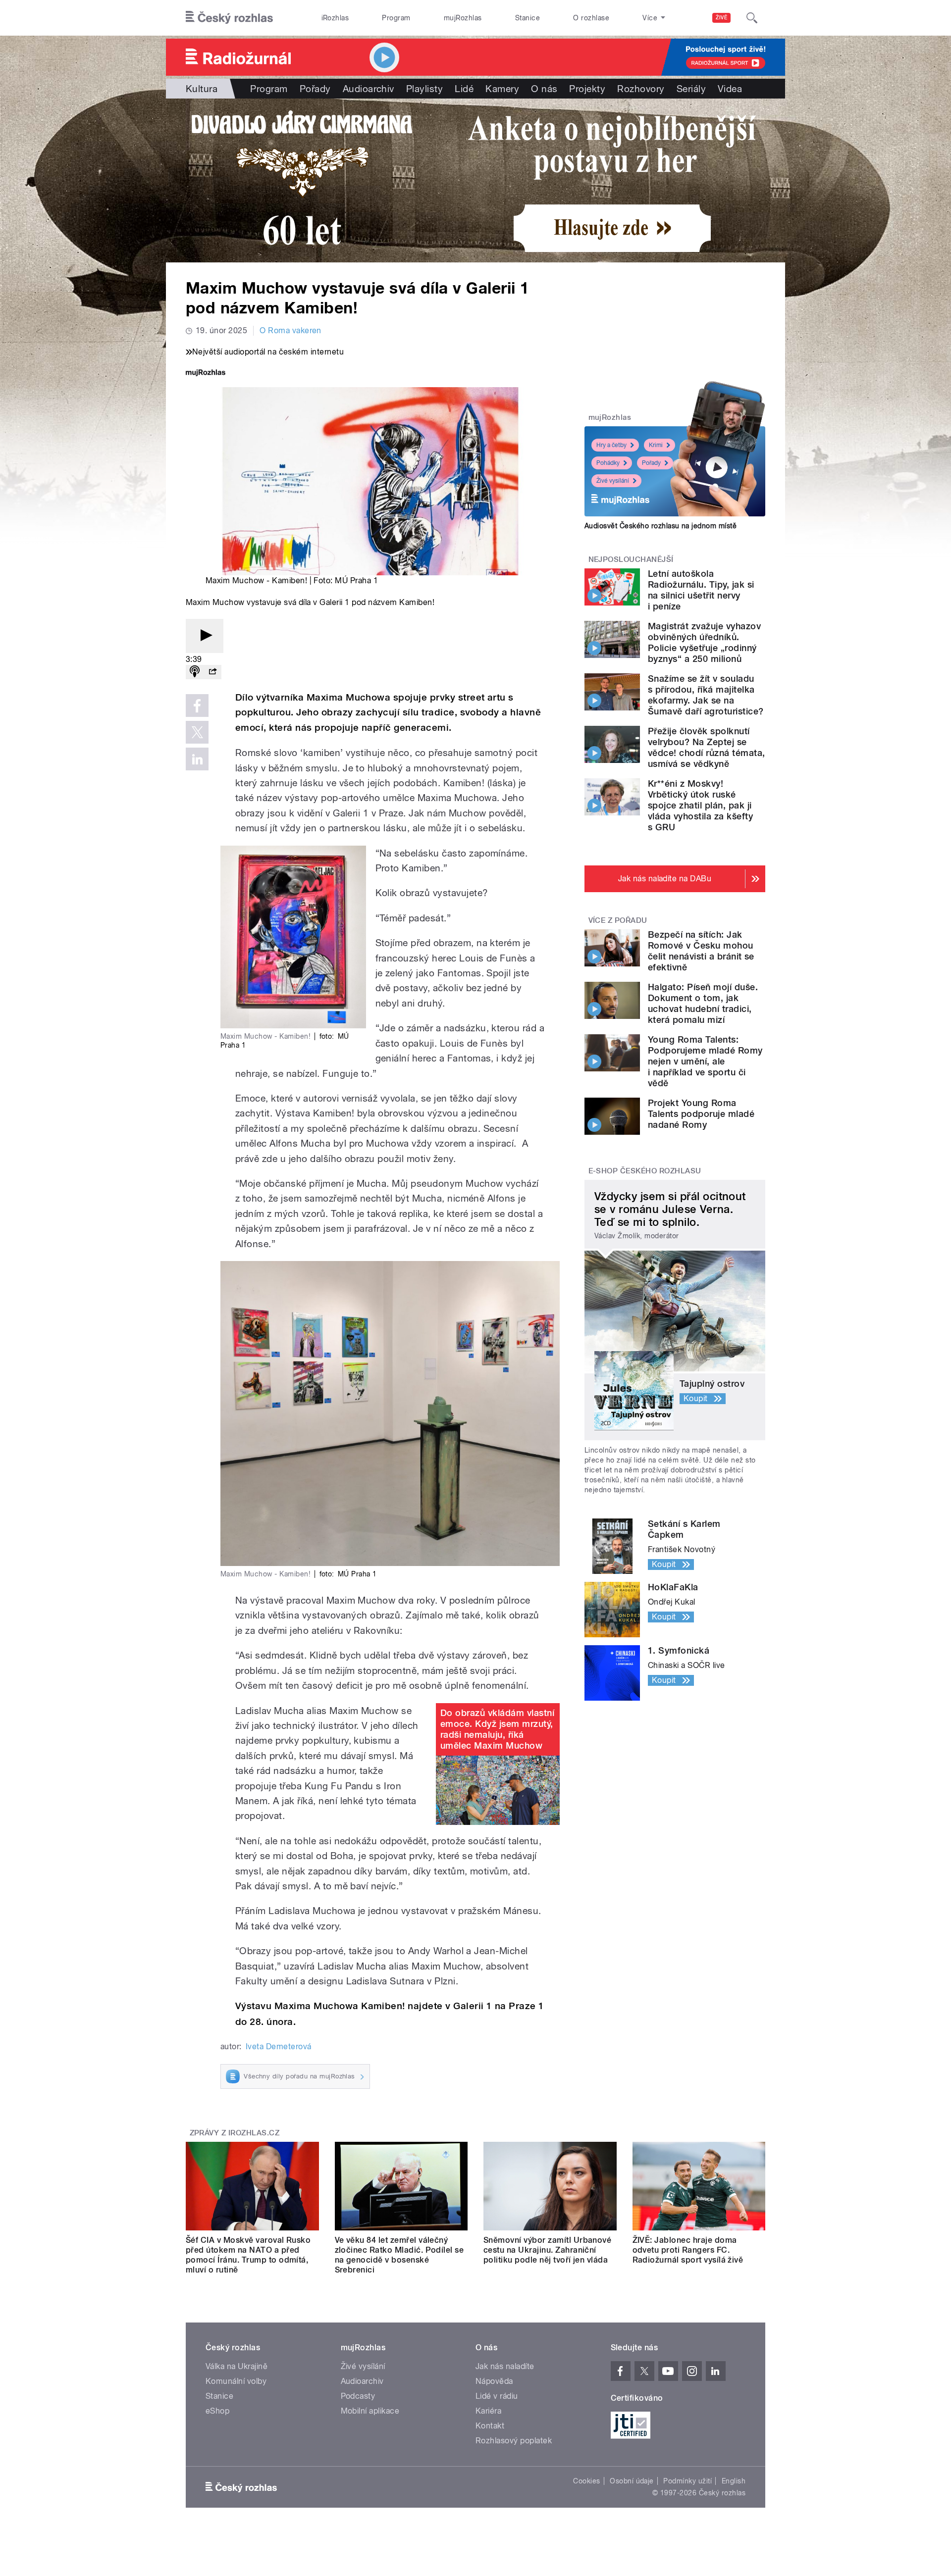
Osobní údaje (632, 2481)
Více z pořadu (618, 920)
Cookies (586, 2481)
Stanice (528, 18)
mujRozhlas (463, 18)
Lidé (464, 89)
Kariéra (488, 2411)
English (734, 2481)
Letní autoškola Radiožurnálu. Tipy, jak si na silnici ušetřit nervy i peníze (701, 590)
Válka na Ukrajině (237, 2366)
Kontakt (490, 2426)
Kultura (202, 89)
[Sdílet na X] (197, 732)
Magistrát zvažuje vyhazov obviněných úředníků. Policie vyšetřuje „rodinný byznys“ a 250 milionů (704, 642)
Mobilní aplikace (370, 2411)
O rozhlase (591, 18)
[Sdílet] (212, 672)
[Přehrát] (205, 636)
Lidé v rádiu (497, 2396)
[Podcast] (195, 672)
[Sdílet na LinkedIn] (197, 759)
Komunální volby (236, 2381)
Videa (730, 89)
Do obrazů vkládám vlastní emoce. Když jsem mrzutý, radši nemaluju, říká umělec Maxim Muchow (497, 1729)
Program (396, 18)
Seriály (691, 89)
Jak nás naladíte (505, 2366)
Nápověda (494, 2381)
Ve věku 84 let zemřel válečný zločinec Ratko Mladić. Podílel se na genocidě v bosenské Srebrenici (399, 2255)
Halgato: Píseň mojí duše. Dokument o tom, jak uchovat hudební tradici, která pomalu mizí (703, 1003)
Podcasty (358, 2396)
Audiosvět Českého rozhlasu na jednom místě (660, 526)
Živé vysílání (613, 481)
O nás (544, 89)
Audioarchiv (369, 89)
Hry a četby (611, 445)
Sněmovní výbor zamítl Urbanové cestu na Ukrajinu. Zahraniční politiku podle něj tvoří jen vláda (547, 2250)
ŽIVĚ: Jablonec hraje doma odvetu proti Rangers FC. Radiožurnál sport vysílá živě (688, 2250)
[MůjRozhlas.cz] (206, 374)
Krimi (656, 445)
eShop (217, 2411)
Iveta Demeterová (279, 2046)
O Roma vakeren (291, 330)
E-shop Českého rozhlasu (645, 1171)
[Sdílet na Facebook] (197, 706)
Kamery (502, 89)
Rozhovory (641, 89)
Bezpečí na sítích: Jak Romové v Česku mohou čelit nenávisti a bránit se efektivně (701, 951)
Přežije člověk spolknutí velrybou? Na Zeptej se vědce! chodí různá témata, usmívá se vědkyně (706, 747)
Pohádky (608, 463)
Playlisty (424, 89)
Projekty (587, 89)
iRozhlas (335, 18)
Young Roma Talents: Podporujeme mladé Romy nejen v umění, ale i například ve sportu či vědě (705, 1061)
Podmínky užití (687, 2481)
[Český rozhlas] (229, 18)
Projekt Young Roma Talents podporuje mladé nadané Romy (701, 1114)
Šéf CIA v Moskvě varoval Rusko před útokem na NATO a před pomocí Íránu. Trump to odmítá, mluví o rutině (248, 2255)
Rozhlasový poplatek (514, 2441)
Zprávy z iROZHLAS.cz (235, 2133)
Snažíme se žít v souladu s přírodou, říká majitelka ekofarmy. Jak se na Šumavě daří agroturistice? (706, 695)
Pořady (315, 89)
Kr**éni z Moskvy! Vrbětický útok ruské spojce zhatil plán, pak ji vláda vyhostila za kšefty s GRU (700, 805)
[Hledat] (752, 18)
